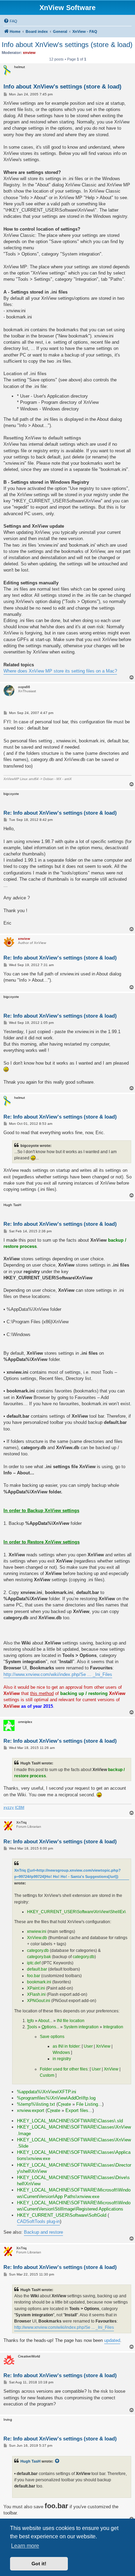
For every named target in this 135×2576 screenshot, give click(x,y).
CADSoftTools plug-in (38, 2221)
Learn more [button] (25, 2546)
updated (112, 2340)
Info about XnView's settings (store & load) (67, 45)
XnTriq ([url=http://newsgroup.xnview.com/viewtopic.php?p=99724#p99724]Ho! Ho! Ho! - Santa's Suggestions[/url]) (67, 1873)
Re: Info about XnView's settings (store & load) (60, 813)
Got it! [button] (39, 2564)
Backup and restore (43, 2232)
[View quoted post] (57, 2461)
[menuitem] (10, 21)
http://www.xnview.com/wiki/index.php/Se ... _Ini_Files (58, 1674)
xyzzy (9, 1807)
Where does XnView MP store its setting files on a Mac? (60, 671)
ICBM (20, 1807)
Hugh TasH (30, 2461)
